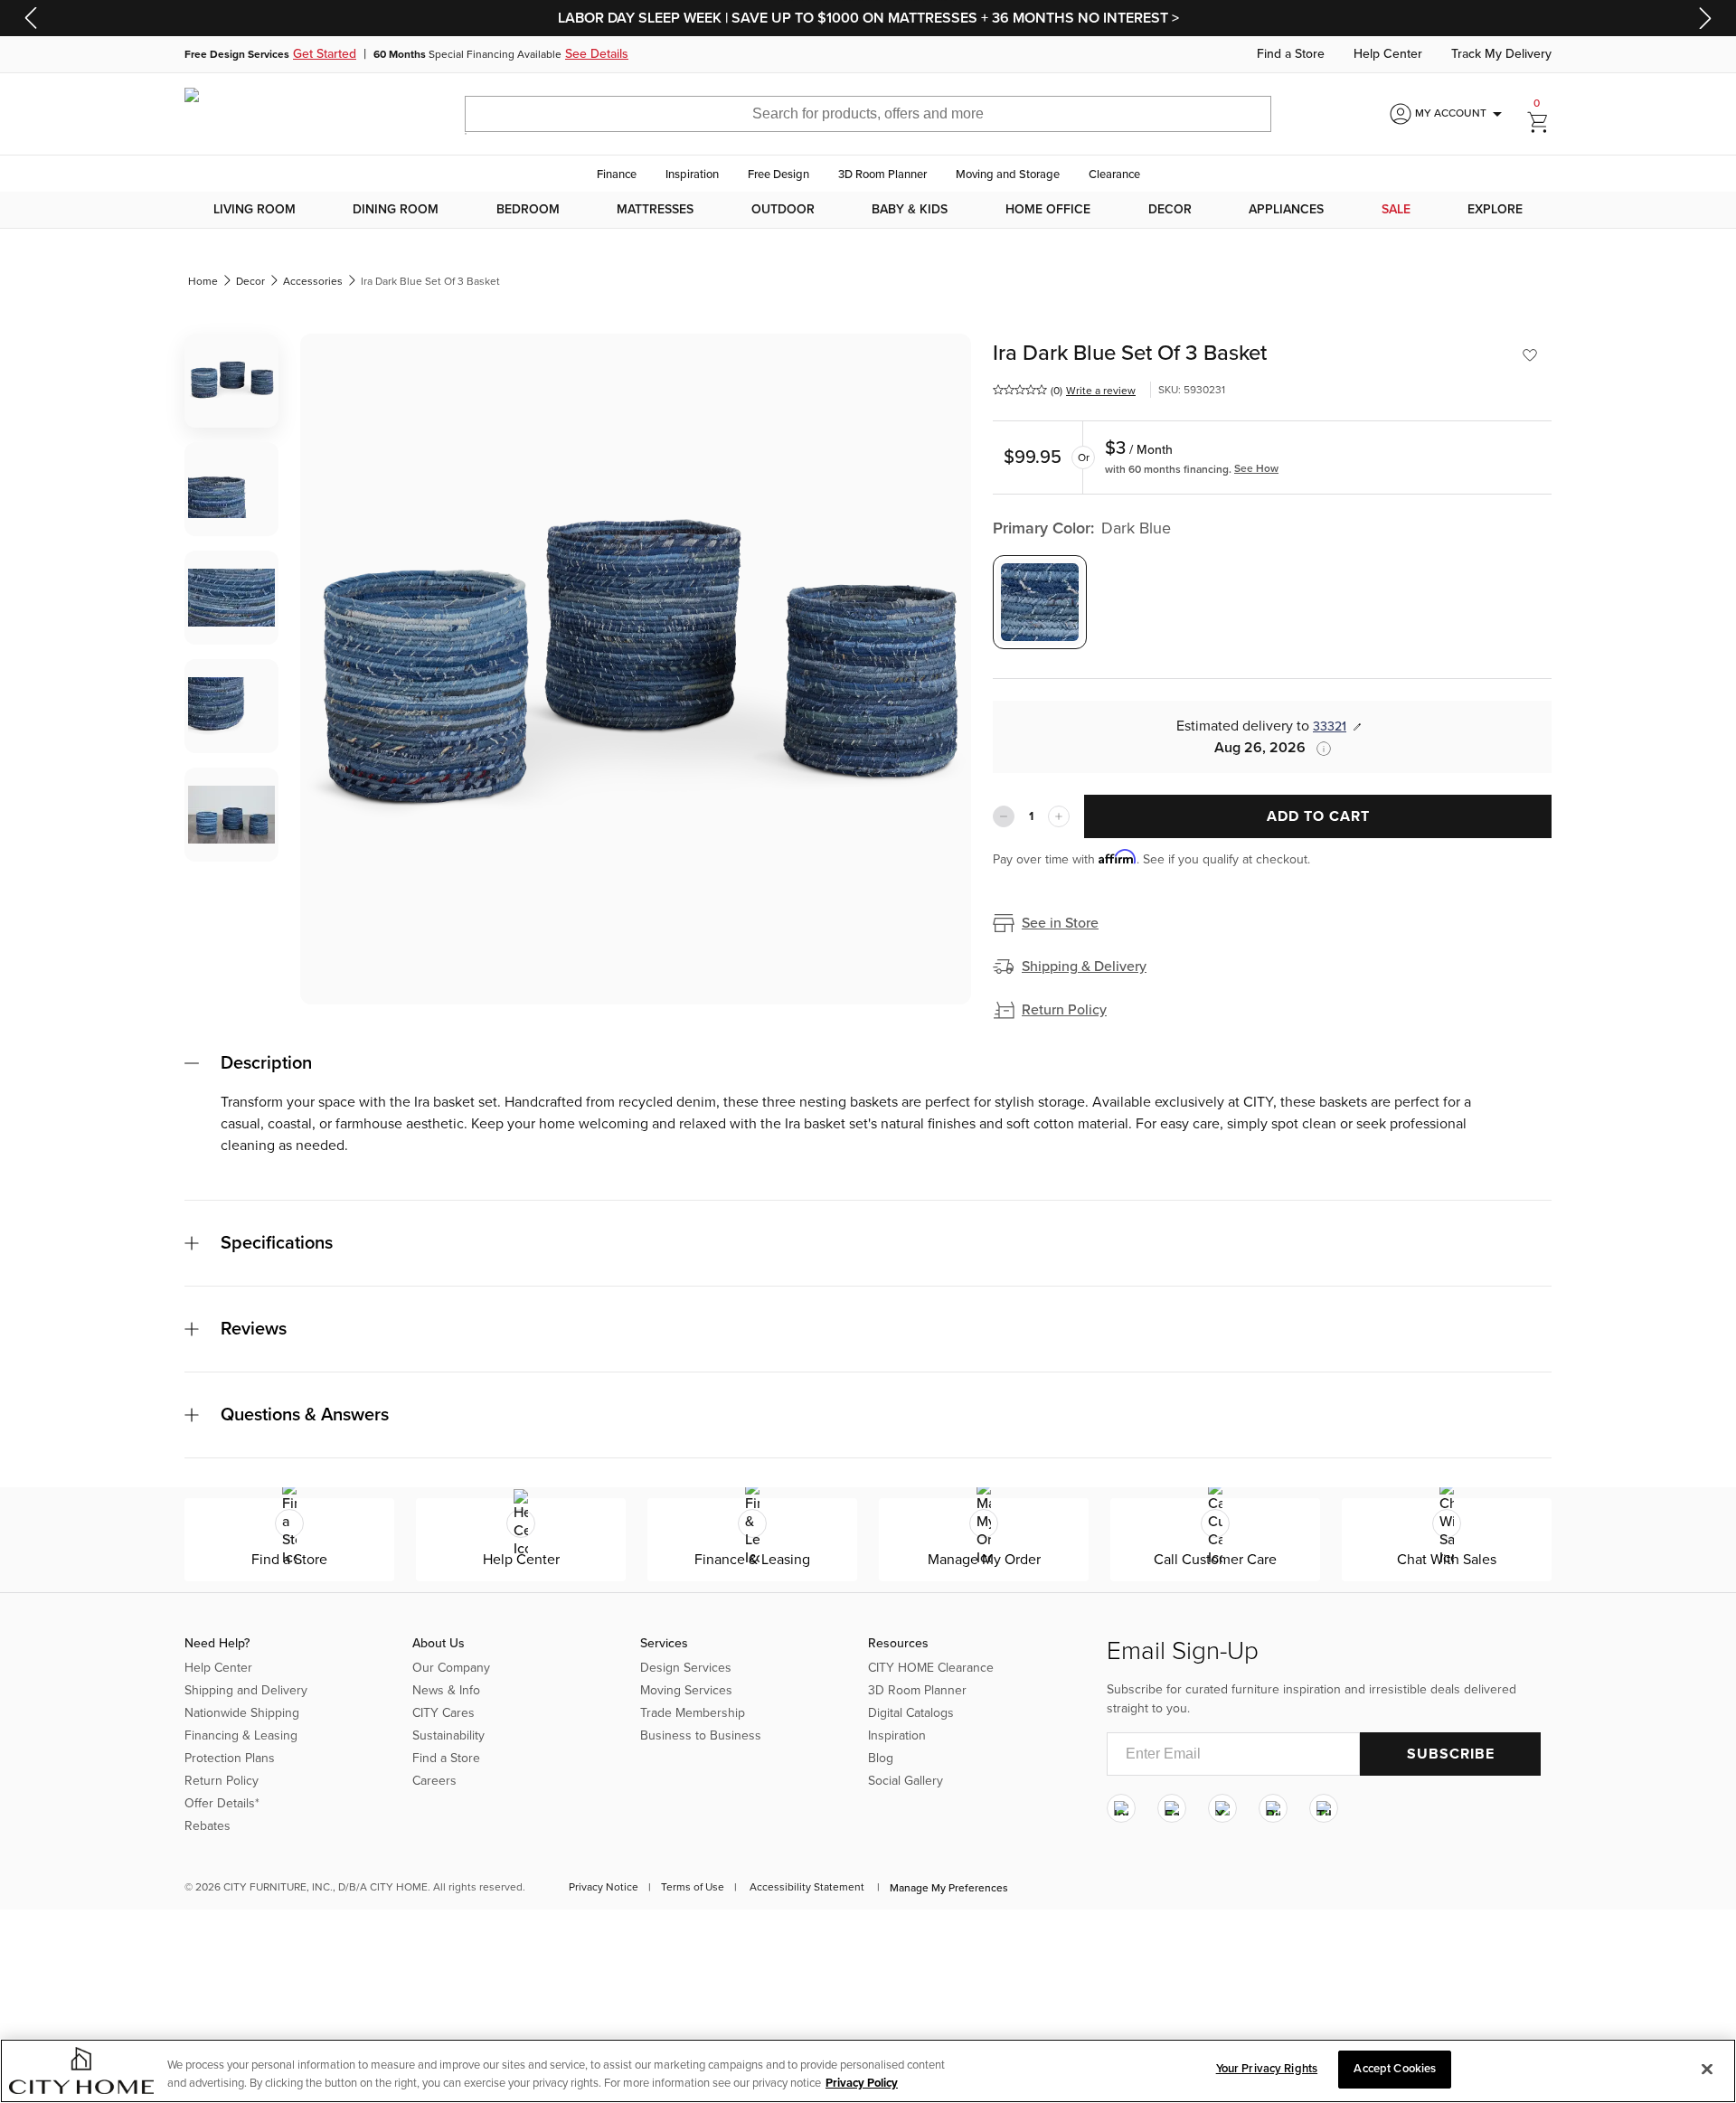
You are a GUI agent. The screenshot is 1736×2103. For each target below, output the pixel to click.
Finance (617, 174)
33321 (1330, 726)
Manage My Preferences (949, 1888)
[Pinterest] (1273, 1808)
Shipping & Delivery (1084, 967)
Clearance (1114, 174)
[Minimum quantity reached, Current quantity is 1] (1004, 816)
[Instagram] (1121, 1808)
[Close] (1707, 2069)
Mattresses (655, 210)
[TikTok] (1324, 1808)
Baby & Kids (910, 210)
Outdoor (783, 210)
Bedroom (528, 210)
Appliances (1286, 210)
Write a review (1101, 391)
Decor (1170, 210)
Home (203, 281)
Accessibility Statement (807, 1887)
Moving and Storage (1008, 174)
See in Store (1060, 923)
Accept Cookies (1395, 2069)
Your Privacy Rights (1267, 2069)
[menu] (868, 210)
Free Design (778, 174)
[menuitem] (255, 210)
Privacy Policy (862, 2083)
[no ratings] (1020, 390)
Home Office (1048, 210)
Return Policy (1064, 1010)
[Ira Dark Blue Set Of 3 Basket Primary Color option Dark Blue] (1040, 602)
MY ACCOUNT (1462, 114)
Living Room (255, 210)
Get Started (325, 54)
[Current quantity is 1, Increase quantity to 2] (1059, 816)
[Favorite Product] (1530, 355)
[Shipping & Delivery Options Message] (1318, 749)
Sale (1396, 210)
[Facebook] (1172, 1808)
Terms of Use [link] (693, 1887)
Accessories (313, 281)
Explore (1495, 210)
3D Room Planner (882, 174)
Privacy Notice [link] (604, 1887)
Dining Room (396, 210)
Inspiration (692, 174)
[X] (1222, 1808)
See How (1256, 468)
